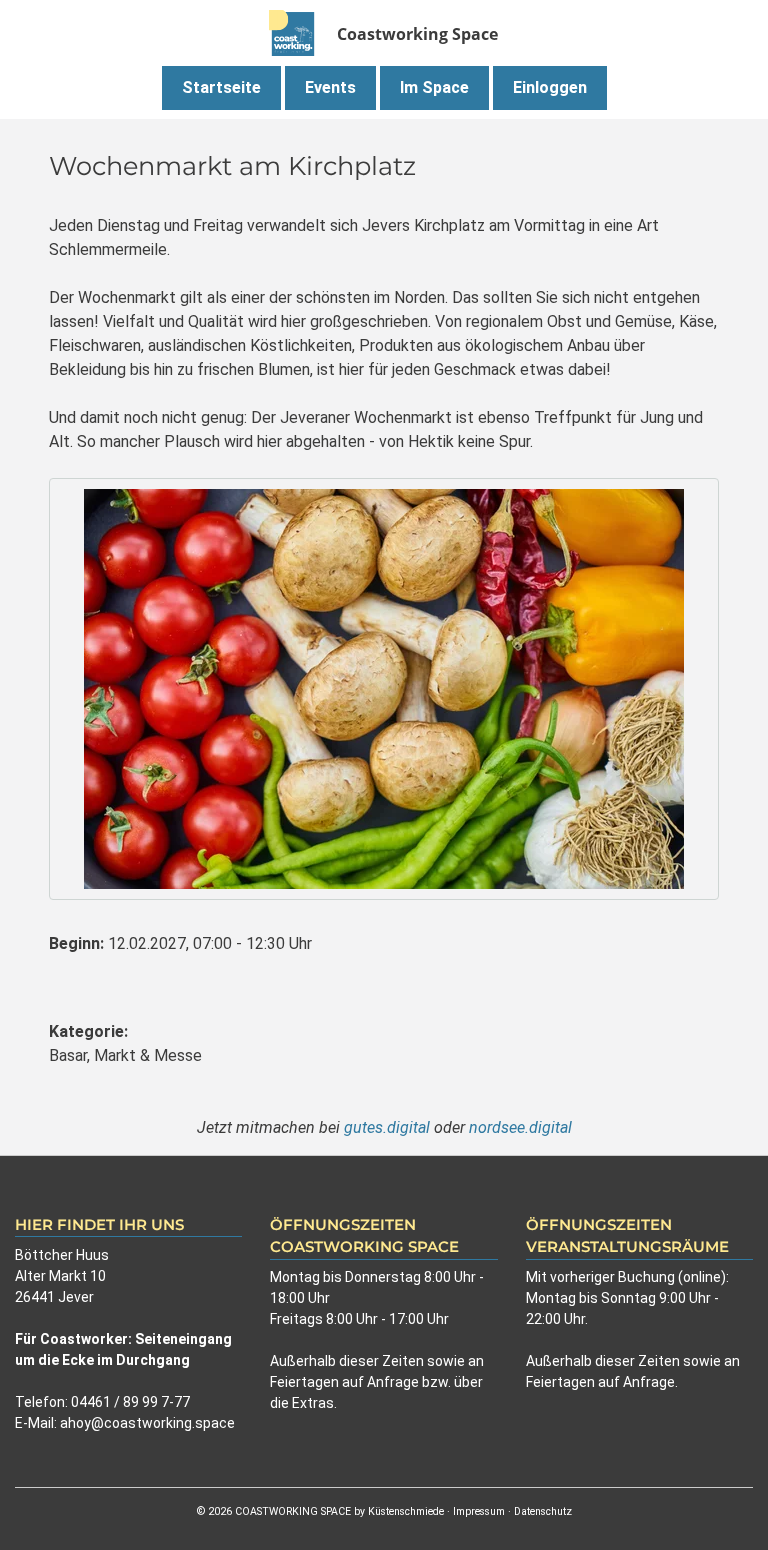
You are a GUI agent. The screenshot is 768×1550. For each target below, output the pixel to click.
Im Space (434, 87)
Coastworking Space (417, 34)
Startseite (221, 87)
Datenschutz (543, 1511)
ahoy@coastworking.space (147, 1423)
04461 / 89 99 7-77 (130, 1402)
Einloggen (550, 87)
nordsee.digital (520, 1127)
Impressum (479, 1511)
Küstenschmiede (406, 1511)
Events (330, 87)
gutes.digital (387, 1127)
